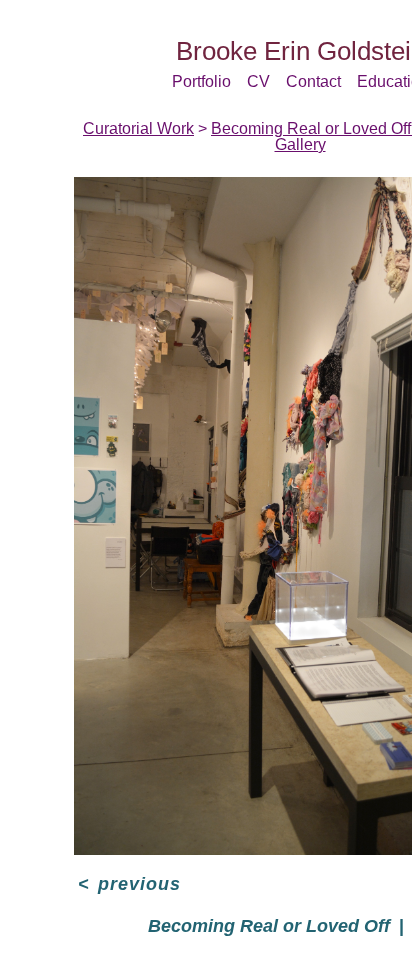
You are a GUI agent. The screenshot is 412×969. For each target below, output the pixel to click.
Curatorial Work (138, 128)
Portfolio (201, 81)
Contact (313, 81)
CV (258, 81)
